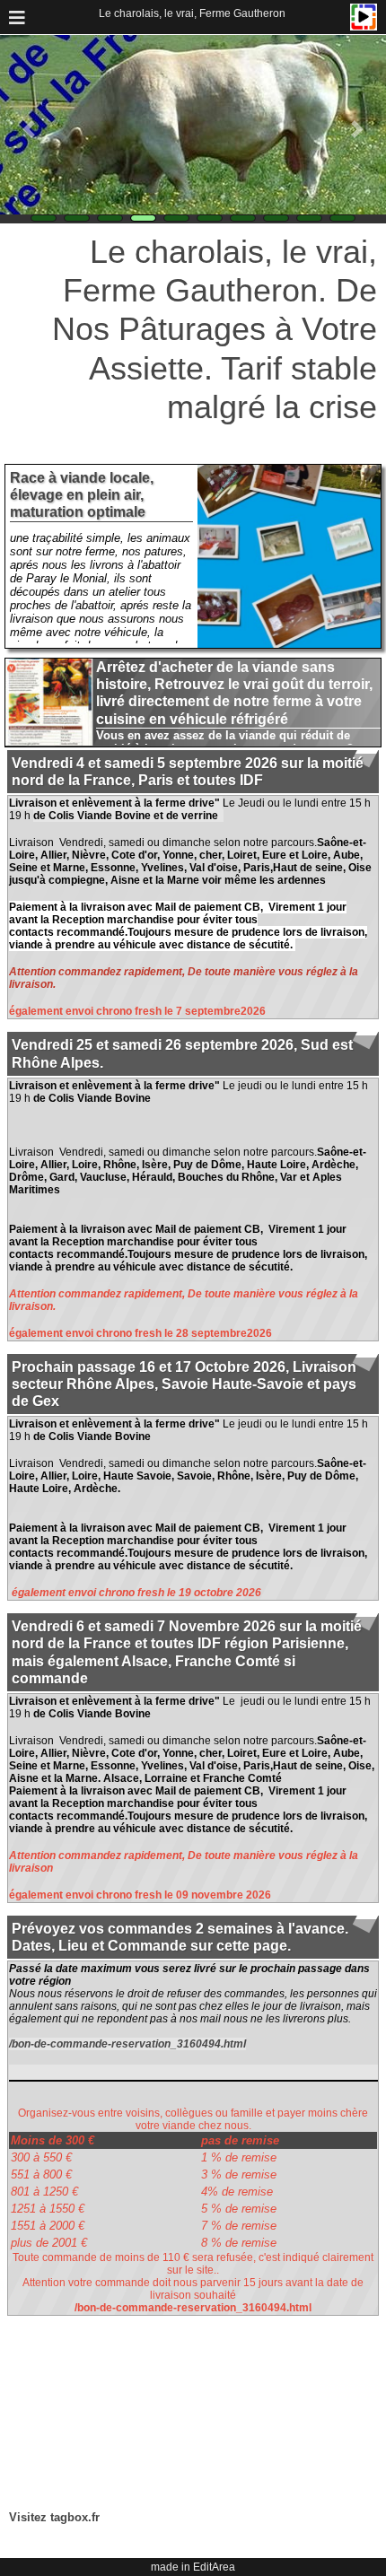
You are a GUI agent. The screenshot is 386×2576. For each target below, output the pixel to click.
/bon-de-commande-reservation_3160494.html (127, 2044)
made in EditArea (193, 2567)
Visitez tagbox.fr (54, 2517)
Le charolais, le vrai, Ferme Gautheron (192, 13)
